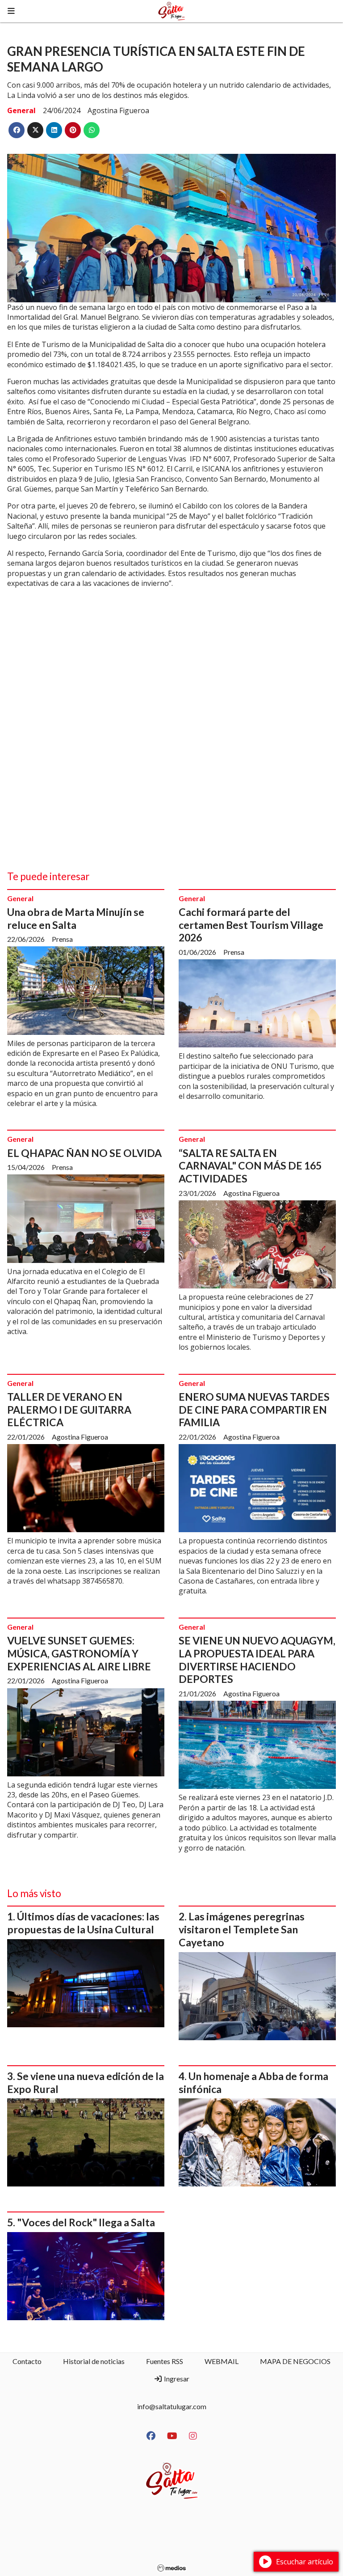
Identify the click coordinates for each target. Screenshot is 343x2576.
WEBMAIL (222, 2361)
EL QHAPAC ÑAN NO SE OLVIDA (84, 1153)
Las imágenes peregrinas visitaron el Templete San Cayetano (242, 1929)
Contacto (27, 2361)
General (21, 110)
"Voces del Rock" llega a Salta (86, 2222)
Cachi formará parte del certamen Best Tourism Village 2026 (251, 925)
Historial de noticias (94, 2361)
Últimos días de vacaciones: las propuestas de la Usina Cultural (83, 1923)
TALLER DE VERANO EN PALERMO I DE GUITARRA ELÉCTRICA (69, 1410)
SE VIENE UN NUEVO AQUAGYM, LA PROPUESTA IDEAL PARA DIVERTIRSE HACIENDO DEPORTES (257, 1660)
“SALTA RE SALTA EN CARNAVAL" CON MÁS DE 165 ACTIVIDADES (250, 1166)
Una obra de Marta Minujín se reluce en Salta (76, 918)
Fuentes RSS (165, 2361)
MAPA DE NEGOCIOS (295, 2361)
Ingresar (176, 2379)
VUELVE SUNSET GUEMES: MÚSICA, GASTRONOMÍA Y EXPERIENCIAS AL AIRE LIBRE (79, 1653)
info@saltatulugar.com (172, 2406)
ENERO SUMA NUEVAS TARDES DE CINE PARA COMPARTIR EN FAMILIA (254, 1410)
